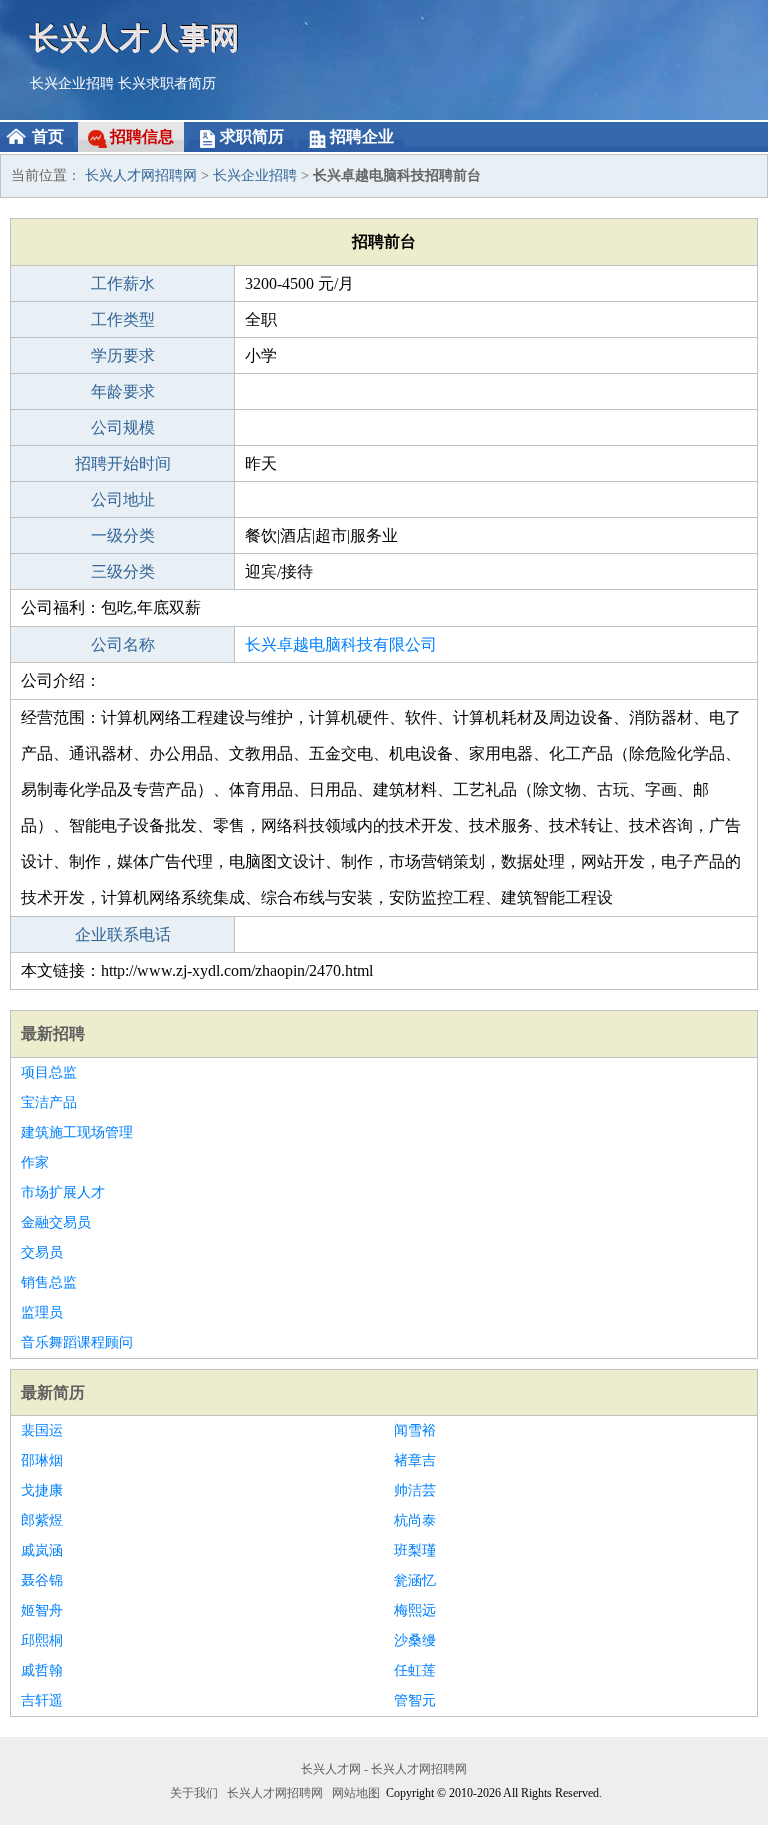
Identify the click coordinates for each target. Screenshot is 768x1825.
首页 (48, 136)
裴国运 (42, 1430)
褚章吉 (415, 1460)
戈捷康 (42, 1490)
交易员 (42, 1252)
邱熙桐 (42, 1640)
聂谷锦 (42, 1580)
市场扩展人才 (63, 1192)
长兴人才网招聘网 (141, 175)
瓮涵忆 (415, 1580)
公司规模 (123, 427)
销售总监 (49, 1282)
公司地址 (123, 499)
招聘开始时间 (123, 463)
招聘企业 (362, 136)
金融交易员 (56, 1222)
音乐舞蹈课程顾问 (77, 1342)
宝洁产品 (49, 1102)
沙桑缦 (415, 1640)
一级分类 (123, 535)
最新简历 (53, 1392)
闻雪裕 (415, 1430)
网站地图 (356, 1793)
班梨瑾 (415, 1550)
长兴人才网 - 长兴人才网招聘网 (384, 1769)
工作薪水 (123, 283)
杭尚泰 (415, 1520)
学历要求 (123, 355)
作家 (35, 1162)
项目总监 (49, 1072)
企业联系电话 (123, 934)
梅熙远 (415, 1610)
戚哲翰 (42, 1670)
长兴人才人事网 (135, 37)
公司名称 (123, 644)
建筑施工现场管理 (77, 1132)
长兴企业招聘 (72, 83)
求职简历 (252, 136)
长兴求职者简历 (167, 83)
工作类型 (123, 319)
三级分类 (123, 571)
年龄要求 (123, 391)
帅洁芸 (415, 1490)
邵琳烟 (42, 1460)
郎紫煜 (42, 1520)
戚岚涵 (42, 1550)
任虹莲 (415, 1670)
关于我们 (194, 1793)
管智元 (415, 1700)
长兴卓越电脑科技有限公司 (341, 644)
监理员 (42, 1312)
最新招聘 (53, 1033)
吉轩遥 (42, 1700)
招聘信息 (142, 136)
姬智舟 (42, 1610)
